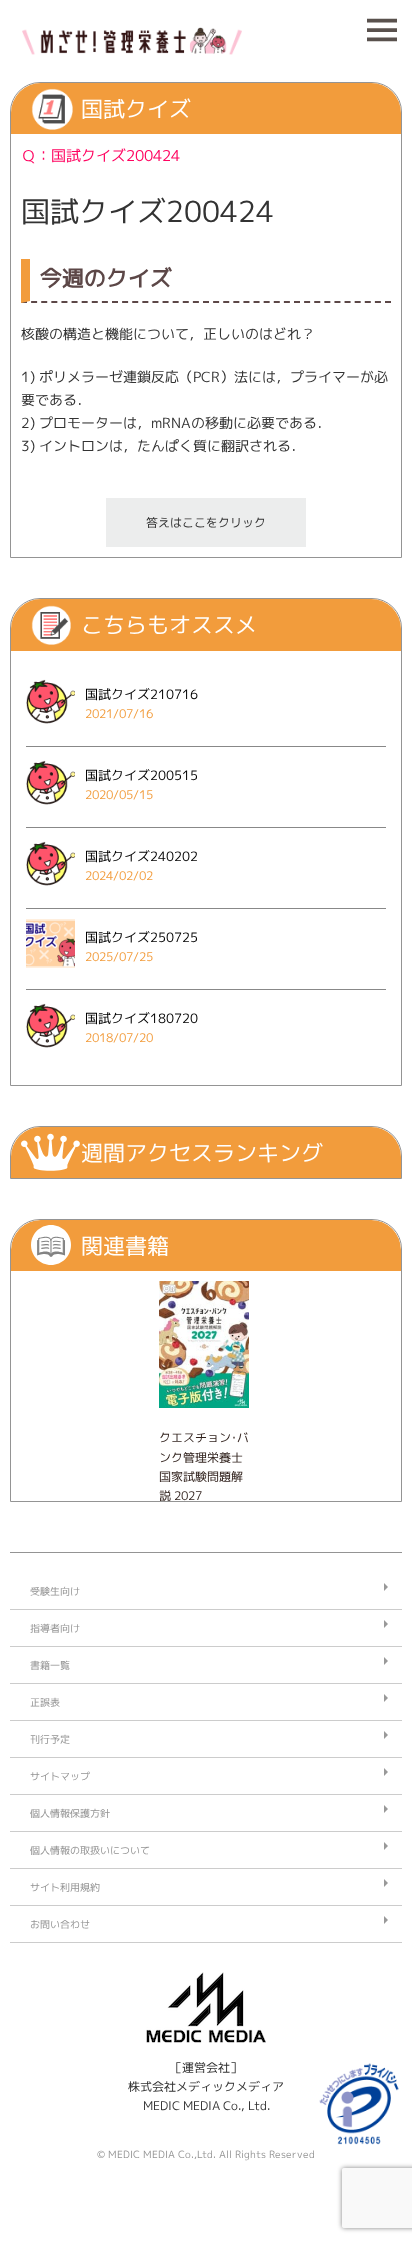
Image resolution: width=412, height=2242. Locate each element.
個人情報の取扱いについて (90, 1850)
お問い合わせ (60, 1924)
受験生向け (55, 1591)
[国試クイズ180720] (50, 1053)
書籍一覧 (50, 1665)
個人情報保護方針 (70, 1813)
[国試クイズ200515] (50, 810)
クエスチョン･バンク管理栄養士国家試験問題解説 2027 (204, 1466)
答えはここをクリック (206, 522)
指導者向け (55, 1628)
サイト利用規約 (65, 1887)
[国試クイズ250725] (50, 972)
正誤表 (45, 1702)
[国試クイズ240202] (50, 891)
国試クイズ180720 (141, 1018)
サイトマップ (60, 1776)
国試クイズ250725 (141, 937)
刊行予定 (50, 1739)
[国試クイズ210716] (50, 729)
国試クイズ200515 (141, 775)
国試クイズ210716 (141, 694)
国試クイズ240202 (141, 856)
